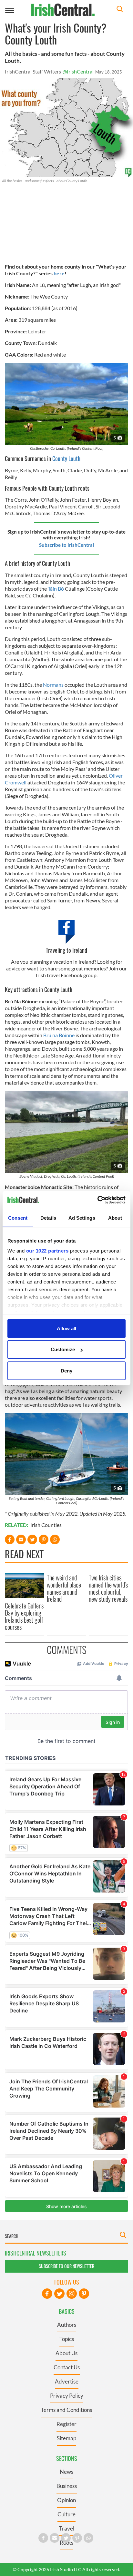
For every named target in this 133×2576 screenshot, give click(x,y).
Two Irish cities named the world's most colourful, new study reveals (108, 1588)
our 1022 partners (47, 1251)
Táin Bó (56, 589)
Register (66, 2424)
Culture (66, 2514)
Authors (67, 2325)
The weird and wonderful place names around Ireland (64, 1588)
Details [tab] (48, 1218)
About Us (66, 2353)
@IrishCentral (78, 71)
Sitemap (66, 2438)
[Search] (120, 10)
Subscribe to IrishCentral (66, 545)
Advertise (67, 2381)
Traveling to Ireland (66, 950)
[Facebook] (47, 2294)
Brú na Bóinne (59, 1035)
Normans (53, 685)
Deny (66, 1370)
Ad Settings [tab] (82, 1218)
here (59, 273)
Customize (63, 1349)
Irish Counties (46, 1525)
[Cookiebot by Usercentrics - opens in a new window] (97, 1200)
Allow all (66, 1328)
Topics (67, 2339)
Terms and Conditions (66, 2410)
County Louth (66, 458)
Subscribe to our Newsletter (66, 2266)
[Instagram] (72, 2294)
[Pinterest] (84, 2294)
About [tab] (115, 1218)
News (66, 2472)
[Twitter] (59, 2294)
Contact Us (67, 2367)
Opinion (66, 2500)
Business (67, 2486)
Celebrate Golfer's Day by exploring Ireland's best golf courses (24, 1616)
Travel (67, 2528)
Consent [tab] (18, 1218)
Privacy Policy (67, 2396)
